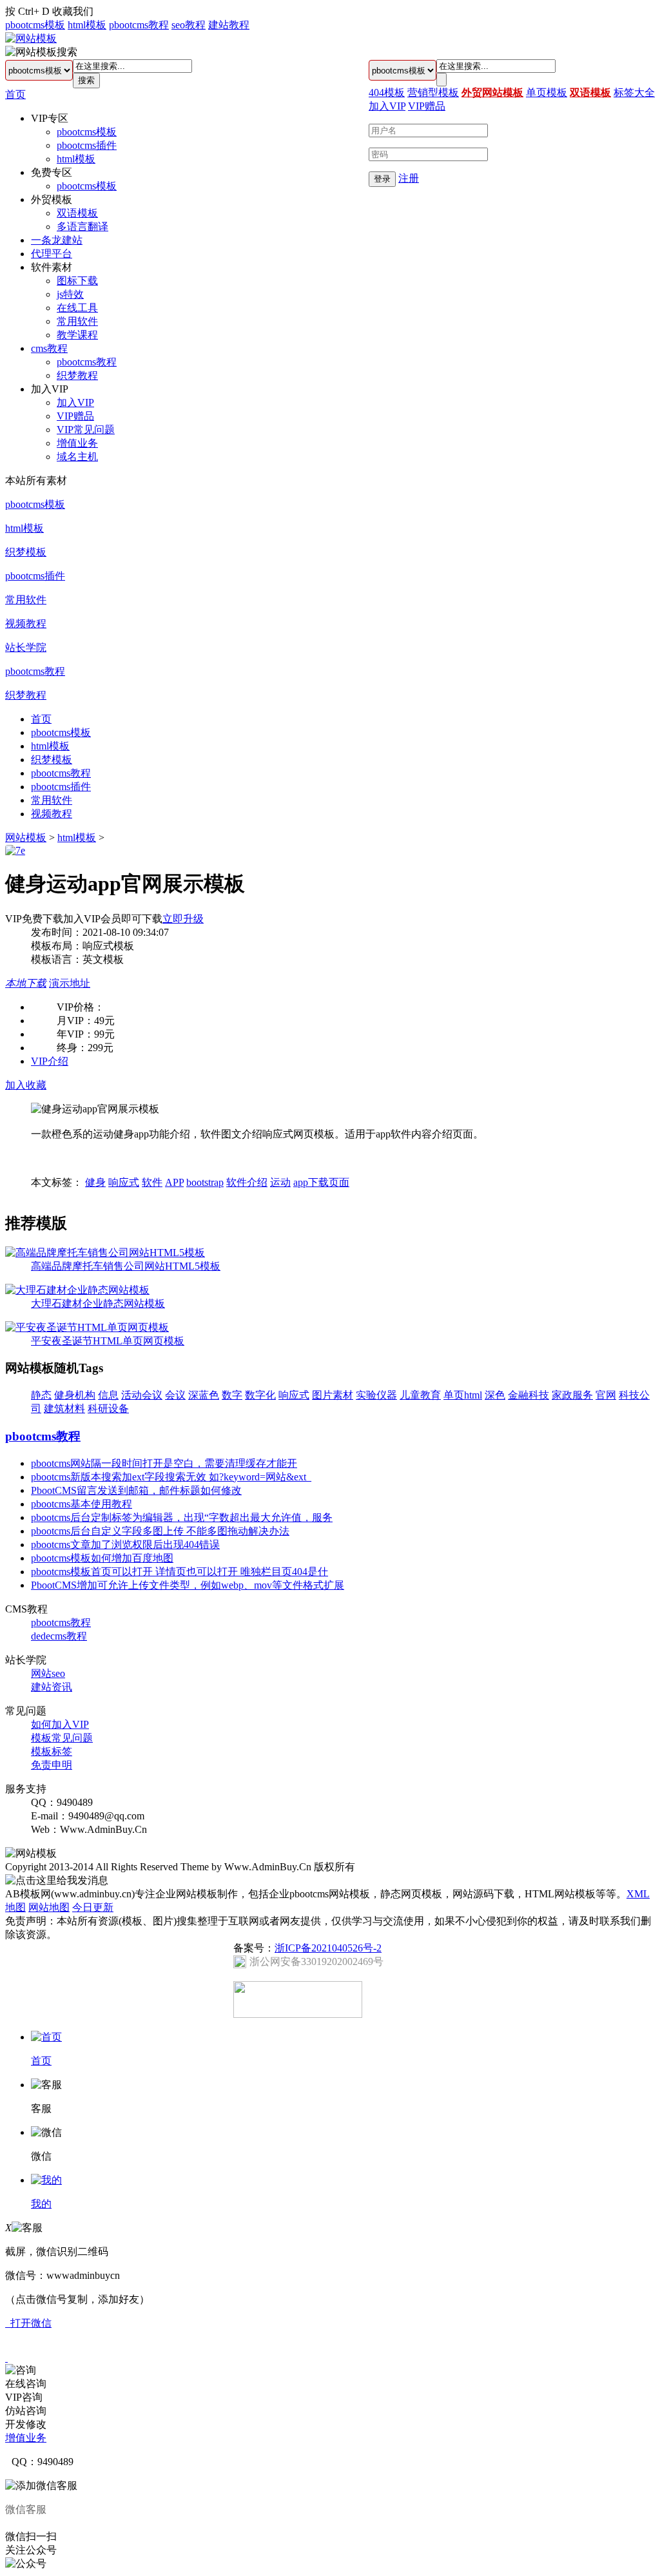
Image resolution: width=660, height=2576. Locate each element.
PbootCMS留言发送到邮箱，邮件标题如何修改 (136, 1490)
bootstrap (205, 1182)
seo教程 (189, 25)
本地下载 (26, 983)
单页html (463, 1395)
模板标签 (52, 1751)
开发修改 (26, 2424)
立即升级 (183, 919)
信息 (108, 1395)
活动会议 (142, 1395)
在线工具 (77, 308)
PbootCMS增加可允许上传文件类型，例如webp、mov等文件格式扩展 (188, 1585)
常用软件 (77, 321)
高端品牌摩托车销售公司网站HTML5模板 (126, 1266)
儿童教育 (420, 1395)
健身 (95, 1182)
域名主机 (77, 457)
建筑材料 (64, 1409)
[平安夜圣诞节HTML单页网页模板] (87, 1327)
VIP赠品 (75, 416)
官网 (606, 1395)
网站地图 (49, 1907)
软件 (152, 1182)
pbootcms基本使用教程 (82, 1504)
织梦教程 (77, 375)
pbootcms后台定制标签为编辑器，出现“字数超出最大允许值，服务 (182, 1517)
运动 (280, 1182)
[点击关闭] (6, 2358)
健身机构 (75, 1395)
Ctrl (26, 11)
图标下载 (77, 281)
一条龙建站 (57, 240)
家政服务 (572, 1395)
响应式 (124, 1182)
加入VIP (75, 402)
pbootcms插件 (87, 145)
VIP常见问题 (86, 430)
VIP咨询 (24, 2397)
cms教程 (49, 348)
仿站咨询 (26, 2411)
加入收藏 (26, 1085)
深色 (495, 1395)
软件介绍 (247, 1182)
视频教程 (26, 624)
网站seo (48, 1673)
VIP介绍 (50, 1061)
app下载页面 (321, 1182)
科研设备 (108, 1409)
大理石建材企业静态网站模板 (98, 1303)
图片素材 (333, 1395)
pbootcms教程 (139, 25)
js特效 (70, 294)
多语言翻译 (82, 227)
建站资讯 (52, 1687)
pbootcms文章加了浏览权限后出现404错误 (125, 1545)
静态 (41, 1395)
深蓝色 (204, 1395)
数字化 (260, 1395)
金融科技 (529, 1395)
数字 (232, 1395)
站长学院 (26, 647)
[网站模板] (31, 38)
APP (174, 1182)
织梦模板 (26, 552)
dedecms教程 (59, 1636)
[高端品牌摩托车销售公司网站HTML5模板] (105, 1253)
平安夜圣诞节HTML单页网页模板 (108, 1341)
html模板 (87, 25)
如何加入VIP (60, 1724)
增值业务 (77, 443)
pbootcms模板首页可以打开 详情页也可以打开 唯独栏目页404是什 (180, 1572)
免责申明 (52, 1765)
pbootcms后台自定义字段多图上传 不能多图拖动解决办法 (160, 1531)
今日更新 (93, 1907)
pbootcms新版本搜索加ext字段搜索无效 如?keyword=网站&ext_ (171, 1477)
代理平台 (52, 254)
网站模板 (26, 838)
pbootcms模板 (35, 25)
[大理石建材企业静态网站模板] (77, 1290)
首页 (15, 94)
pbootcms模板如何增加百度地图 (102, 1558)
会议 (175, 1395)
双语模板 (77, 213)
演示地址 (70, 983)
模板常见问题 (62, 1738)
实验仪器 (376, 1395)
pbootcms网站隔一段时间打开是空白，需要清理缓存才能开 (164, 1463)
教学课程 (77, 335)
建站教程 (229, 25)
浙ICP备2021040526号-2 (328, 1948)
